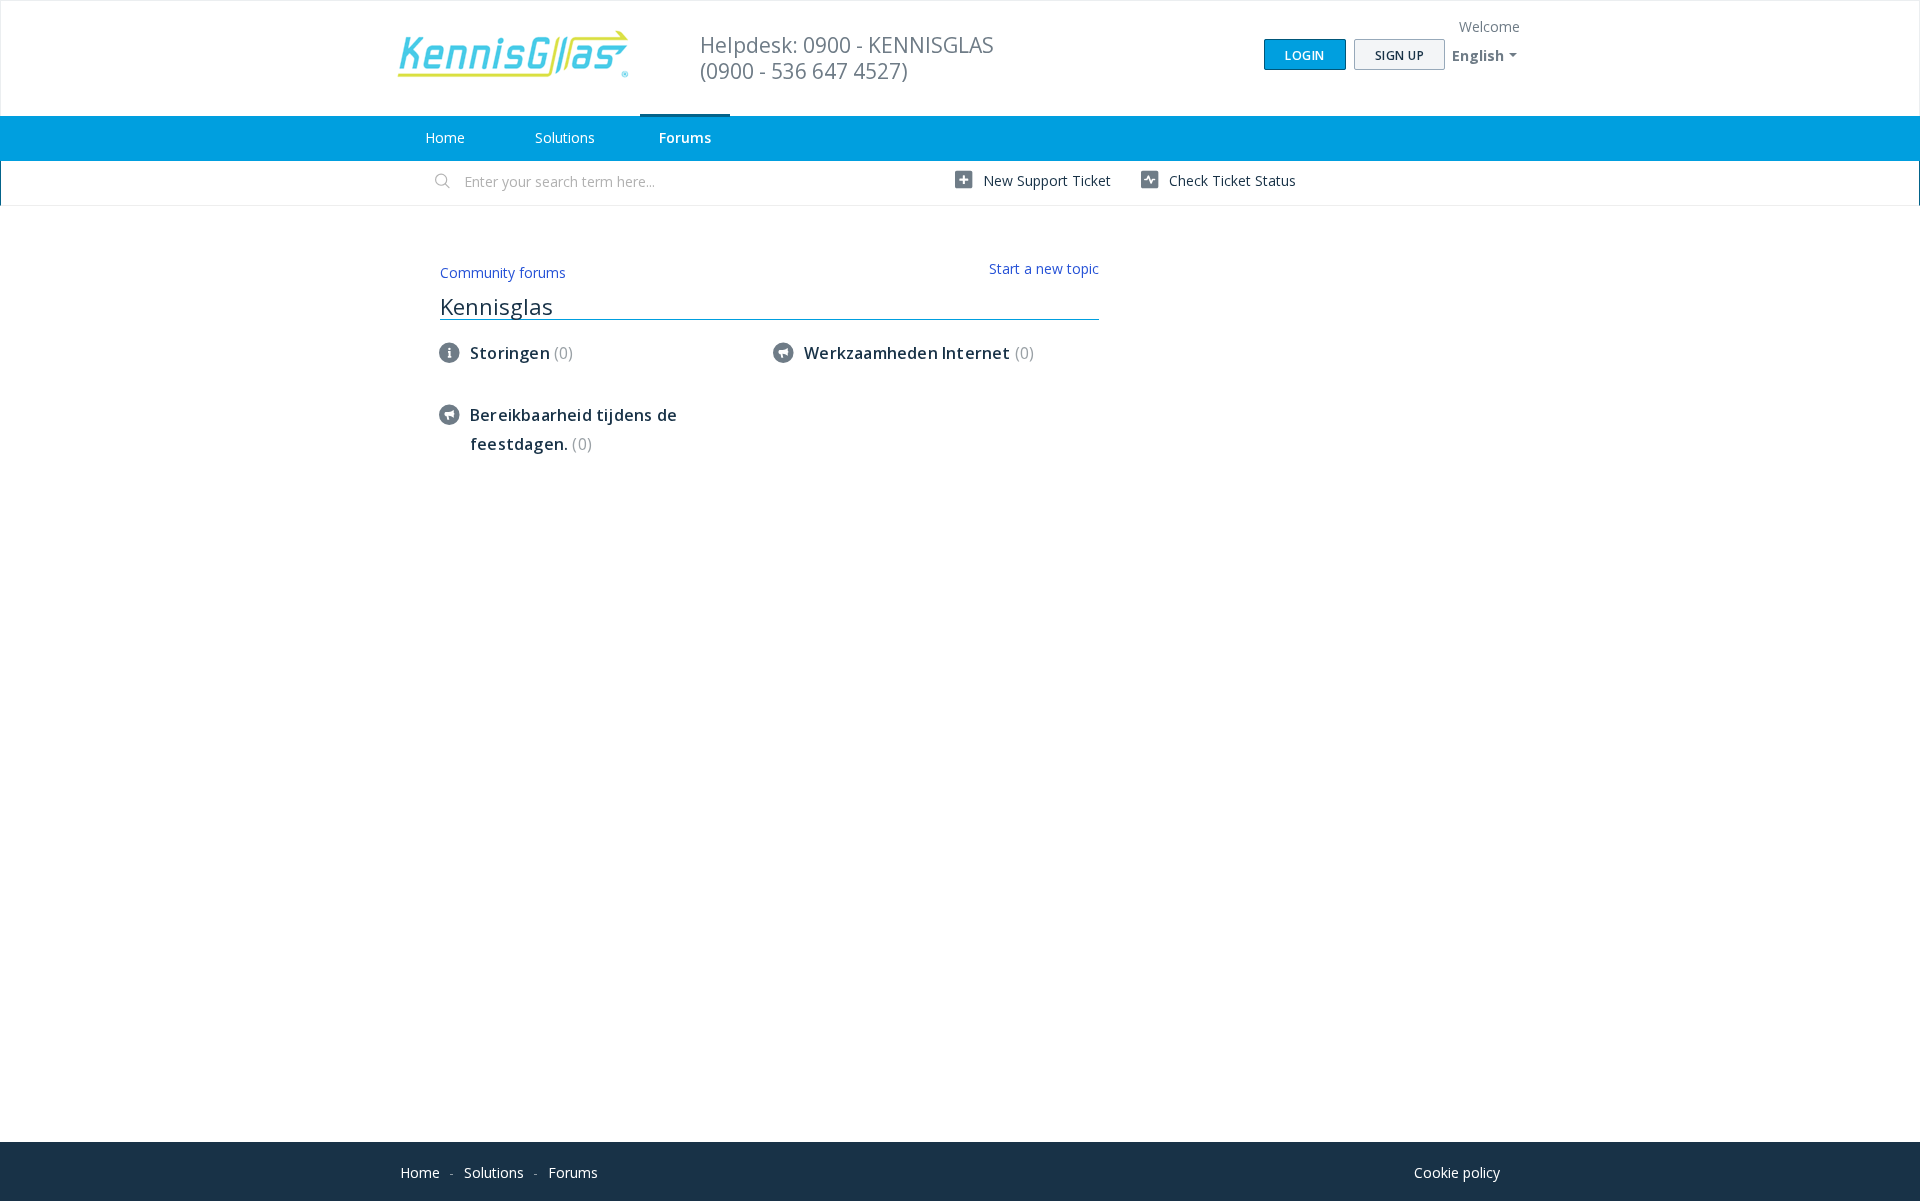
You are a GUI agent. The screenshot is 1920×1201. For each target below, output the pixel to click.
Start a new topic (1044, 268)
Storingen (519, 353)
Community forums (503, 272)
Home (445, 137)
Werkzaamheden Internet (916, 353)
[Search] (443, 183)
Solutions (565, 137)
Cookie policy (1457, 1172)
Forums (685, 137)
